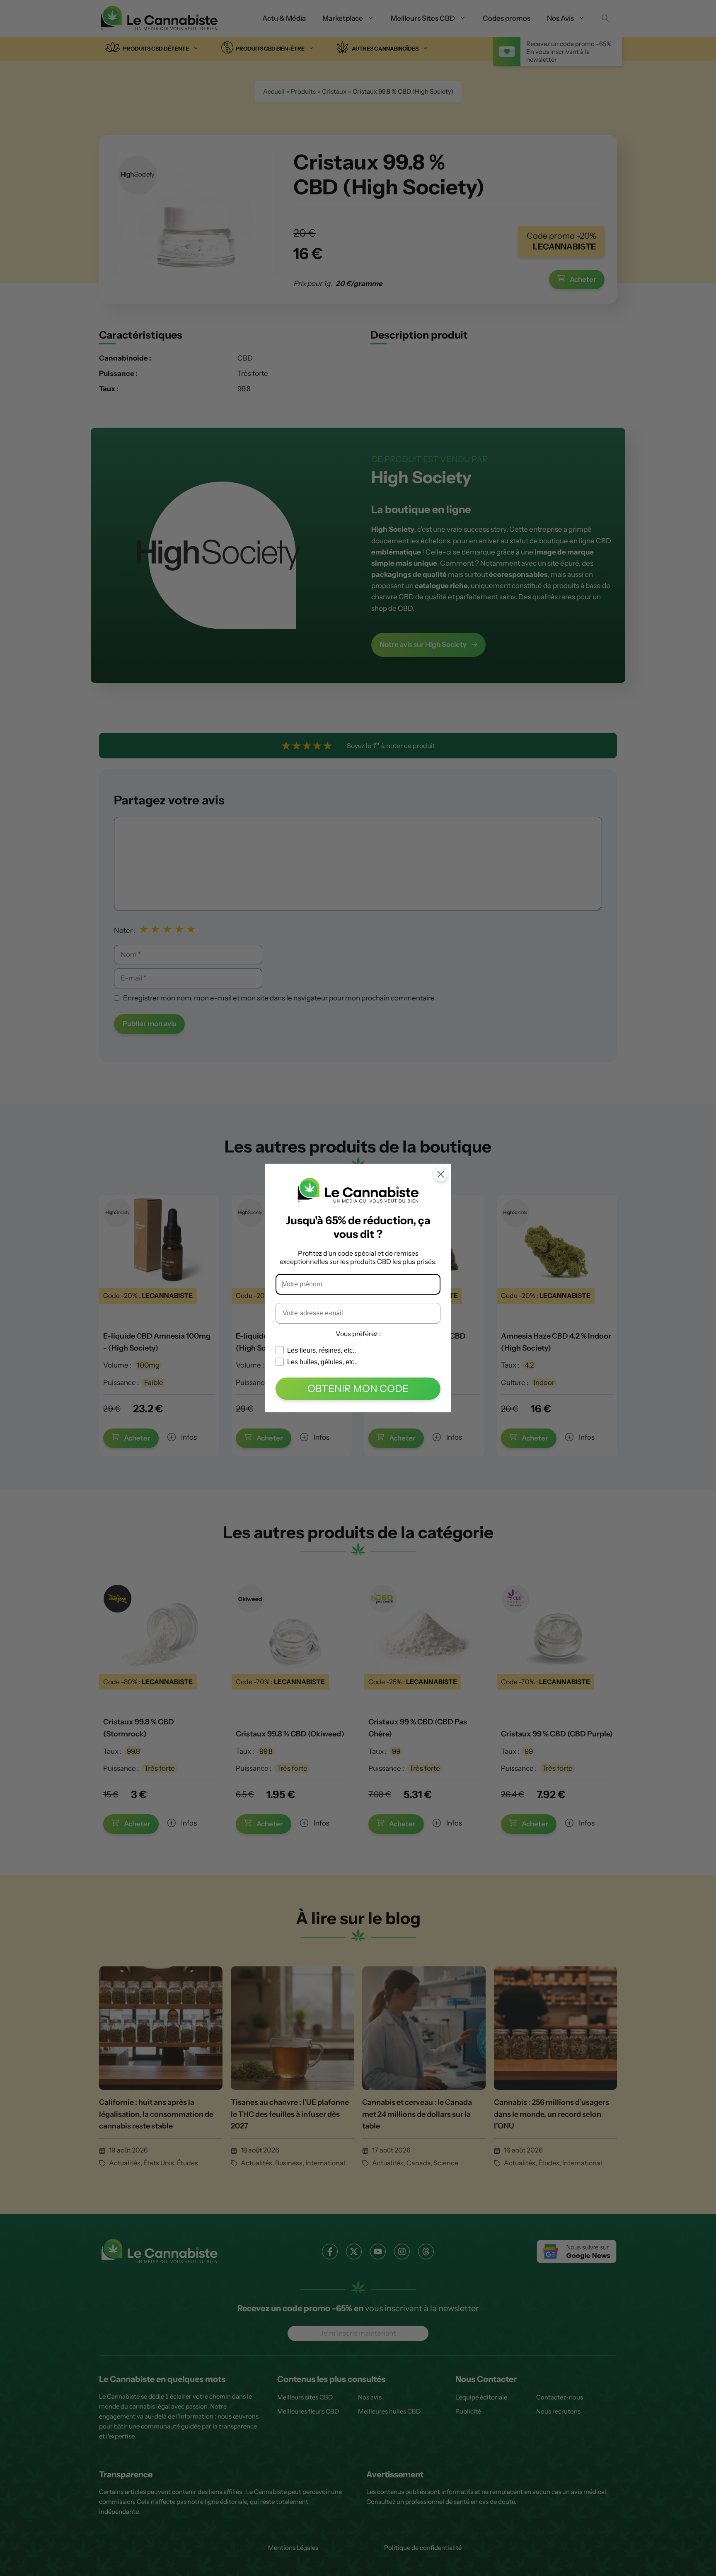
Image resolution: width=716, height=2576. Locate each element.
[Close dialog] (441, 1174)
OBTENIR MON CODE (358, 1388)
